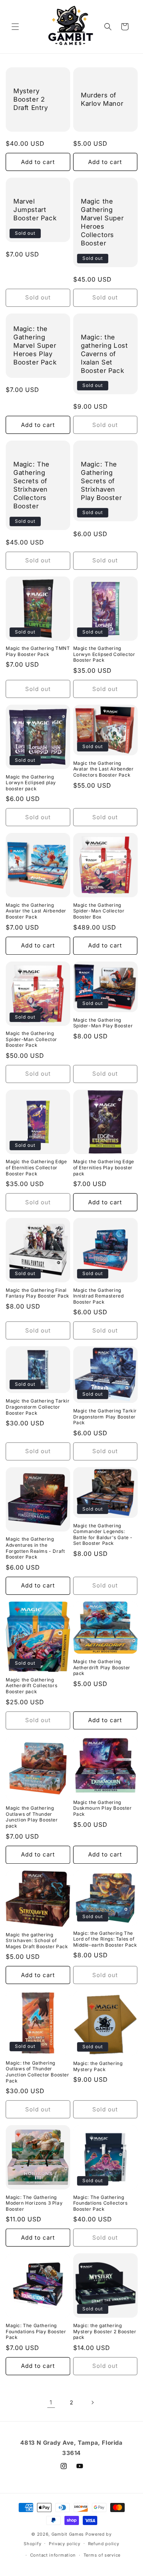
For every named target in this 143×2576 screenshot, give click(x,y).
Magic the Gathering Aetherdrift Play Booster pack (102, 1667)
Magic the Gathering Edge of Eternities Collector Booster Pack (36, 1167)
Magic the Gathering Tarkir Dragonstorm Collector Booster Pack (38, 1407)
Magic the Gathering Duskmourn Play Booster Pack (103, 1808)
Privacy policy (65, 2544)
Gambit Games (68, 2534)
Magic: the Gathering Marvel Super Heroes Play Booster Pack (35, 345)
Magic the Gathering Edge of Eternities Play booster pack (104, 1167)
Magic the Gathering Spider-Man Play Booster (103, 1023)
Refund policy (104, 2544)
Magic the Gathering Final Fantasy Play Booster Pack (38, 1293)
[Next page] (92, 2402)
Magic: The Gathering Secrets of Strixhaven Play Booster (101, 481)
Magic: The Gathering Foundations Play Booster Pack (36, 2331)
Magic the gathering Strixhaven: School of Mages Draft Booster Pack (37, 1941)
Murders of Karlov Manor (102, 99)
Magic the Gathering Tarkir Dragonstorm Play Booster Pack (105, 1417)
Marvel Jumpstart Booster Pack (35, 210)
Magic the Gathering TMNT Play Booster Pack (38, 651)
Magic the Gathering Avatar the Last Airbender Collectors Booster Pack (104, 769)
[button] (15, 27)
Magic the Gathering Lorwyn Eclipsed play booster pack (31, 783)
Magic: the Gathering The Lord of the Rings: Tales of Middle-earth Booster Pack (105, 1939)
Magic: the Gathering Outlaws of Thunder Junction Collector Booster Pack (38, 2072)
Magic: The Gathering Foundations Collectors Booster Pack (100, 2203)
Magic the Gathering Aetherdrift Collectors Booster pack (31, 1686)
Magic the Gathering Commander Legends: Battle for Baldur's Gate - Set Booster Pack (103, 1535)
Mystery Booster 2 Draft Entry (31, 99)
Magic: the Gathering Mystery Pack (98, 2066)
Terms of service (102, 2555)
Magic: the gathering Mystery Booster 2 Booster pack (105, 2331)
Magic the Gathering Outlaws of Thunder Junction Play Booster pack (32, 1817)
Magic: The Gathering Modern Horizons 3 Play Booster (34, 2203)
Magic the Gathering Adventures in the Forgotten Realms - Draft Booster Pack (35, 1548)
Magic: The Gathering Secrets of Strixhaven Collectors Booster (31, 485)
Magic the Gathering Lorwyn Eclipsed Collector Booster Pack (104, 654)
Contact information (53, 2555)
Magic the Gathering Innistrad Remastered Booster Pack (99, 1296)
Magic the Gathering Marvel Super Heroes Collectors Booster (102, 222)
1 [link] (51, 2402)
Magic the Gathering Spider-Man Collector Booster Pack (31, 1039)
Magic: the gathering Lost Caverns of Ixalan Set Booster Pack (104, 354)
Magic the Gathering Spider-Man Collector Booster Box (99, 911)
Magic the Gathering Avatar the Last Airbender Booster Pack (36, 911)
